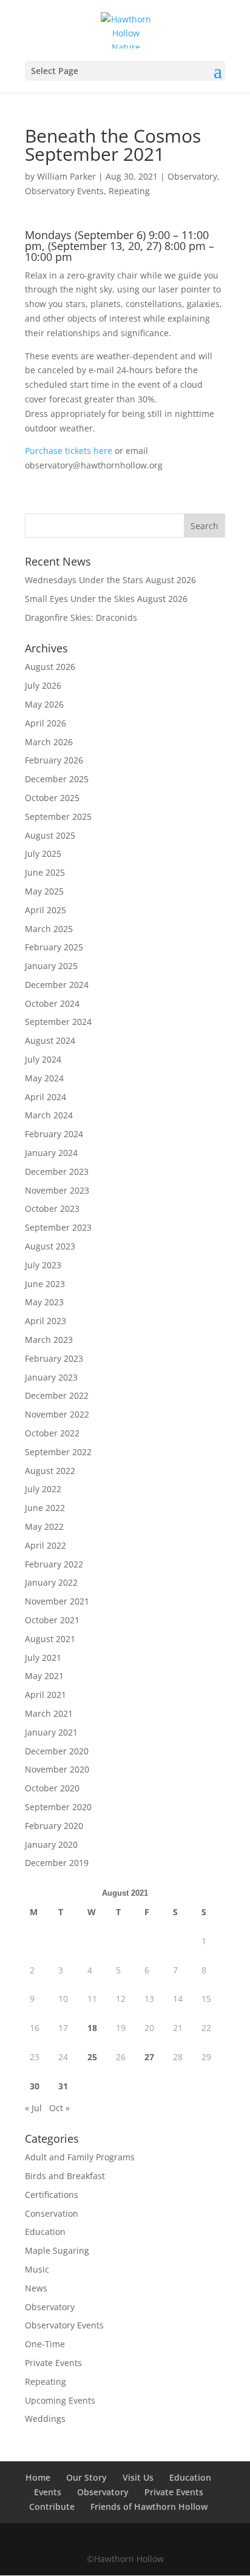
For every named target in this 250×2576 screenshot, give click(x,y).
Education (45, 2232)
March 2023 (49, 1340)
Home (38, 2477)
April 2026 (46, 723)
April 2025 (46, 910)
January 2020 (51, 1844)
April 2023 (46, 1321)
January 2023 (51, 1377)
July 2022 (43, 1489)
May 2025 (44, 891)
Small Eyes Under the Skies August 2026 (106, 599)
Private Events (53, 2363)
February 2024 (54, 1134)
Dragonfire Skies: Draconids (81, 617)
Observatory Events (64, 191)
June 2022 (45, 1508)
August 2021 (50, 1639)
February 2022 (54, 1564)
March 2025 (49, 929)
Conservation (52, 2213)
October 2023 (52, 1209)
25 (92, 2057)
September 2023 (58, 1227)
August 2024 (50, 1040)
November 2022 (57, 1414)
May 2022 (44, 1526)
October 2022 (52, 1433)
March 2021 (49, 1713)
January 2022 (51, 1582)
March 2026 (49, 742)
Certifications (52, 2195)
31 (63, 2086)
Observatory (192, 176)
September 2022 (58, 1452)
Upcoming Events (60, 2400)
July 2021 (43, 1658)
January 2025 (51, 966)
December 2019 (57, 1863)
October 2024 (52, 1003)
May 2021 (44, 1676)
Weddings (45, 2419)
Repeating (129, 191)
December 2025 (57, 779)
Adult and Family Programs (80, 2157)
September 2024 (58, 1022)
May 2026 (44, 704)
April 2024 (46, 1097)
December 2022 (57, 1395)
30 (35, 2086)
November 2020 (57, 1769)
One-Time (45, 2344)
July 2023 (43, 1265)
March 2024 (49, 1115)
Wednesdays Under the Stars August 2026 (110, 580)
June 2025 (45, 872)
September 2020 (58, 1807)
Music (37, 2269)
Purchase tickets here (69, 451)
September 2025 (58, 816)
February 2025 (54, 947)
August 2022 (50, 1471)
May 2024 (44, 1078)
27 (149, 2057)
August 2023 (50, 1246)
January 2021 (51, 1732)
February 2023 (54, 1358)
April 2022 (46, 1545)
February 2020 (54, 1826)
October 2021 (52, 1620)
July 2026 (43, 685)
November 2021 (57, 1601)
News (36, 2288)
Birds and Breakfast (65, 2176)
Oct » (59, 2108)
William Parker (66, 176)
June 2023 (45, 1284)
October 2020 (52, 1788)
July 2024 (43, 1059)
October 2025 (52, 798)
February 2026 (54, 760)
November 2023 (57, 1190)
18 (92, 2028)
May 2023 (44, 1302)
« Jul (33, 2108)
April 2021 (46, 1695)
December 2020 (57, 1751)
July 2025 (43, 854)
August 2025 (50, 835)
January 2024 (51, 1153)
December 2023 (57, 1171)
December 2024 (57, 985)
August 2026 (50, 667)
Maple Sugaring (57, 2250)
